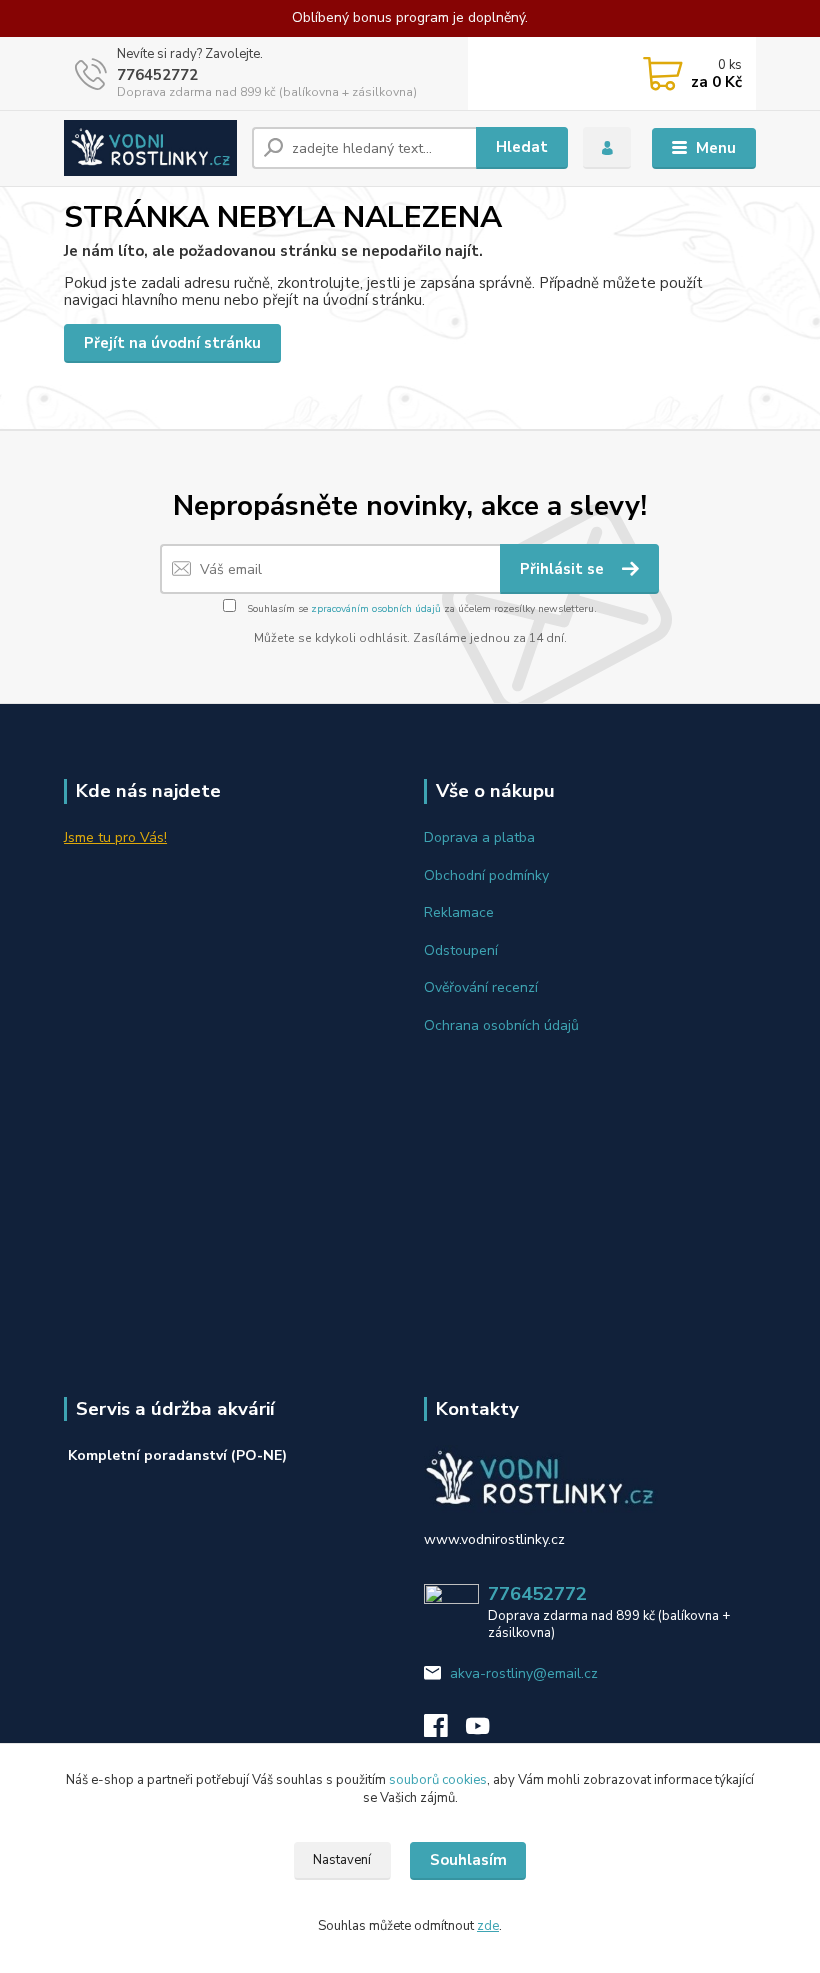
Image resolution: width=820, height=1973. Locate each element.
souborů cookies (438, 1780)
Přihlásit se (564, 569)
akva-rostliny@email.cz (524, 1673)
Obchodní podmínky (486, 875)
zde (488, 1926)
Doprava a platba (479, 837)
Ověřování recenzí (481, 987)
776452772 (157, 75)
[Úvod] (150, 148)
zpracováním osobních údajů (376, 609)
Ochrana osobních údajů (501, 1025)
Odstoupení (461, 950)
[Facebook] (445, 1731)
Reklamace (459, 912)
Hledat (522, 147)
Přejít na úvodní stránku (172, 343)
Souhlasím (468, 1860)
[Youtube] (487, 1731)
